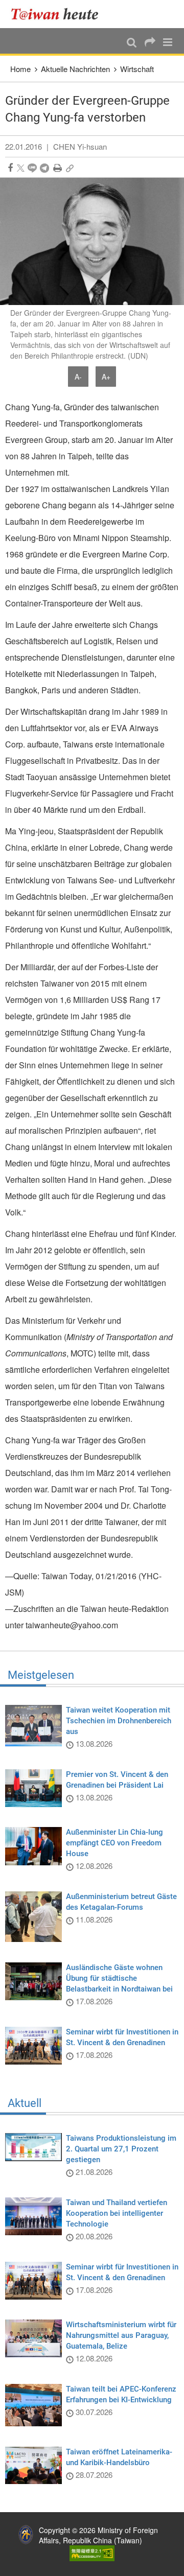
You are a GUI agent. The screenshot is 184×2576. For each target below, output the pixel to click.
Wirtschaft (137, 69)
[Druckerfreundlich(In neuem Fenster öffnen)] (57, 168)
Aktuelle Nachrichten (75, 69)
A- (78, 377)
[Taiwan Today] (57, 14)
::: (11, 5)
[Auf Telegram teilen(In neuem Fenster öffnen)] (44, 168)
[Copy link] (70, 168)
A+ (106, 377)
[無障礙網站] (92, 2552)
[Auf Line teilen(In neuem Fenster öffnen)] (32, 168)
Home (20, 69)
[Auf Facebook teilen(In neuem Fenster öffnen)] (10, 168)
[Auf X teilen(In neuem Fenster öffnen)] (21, 168)
